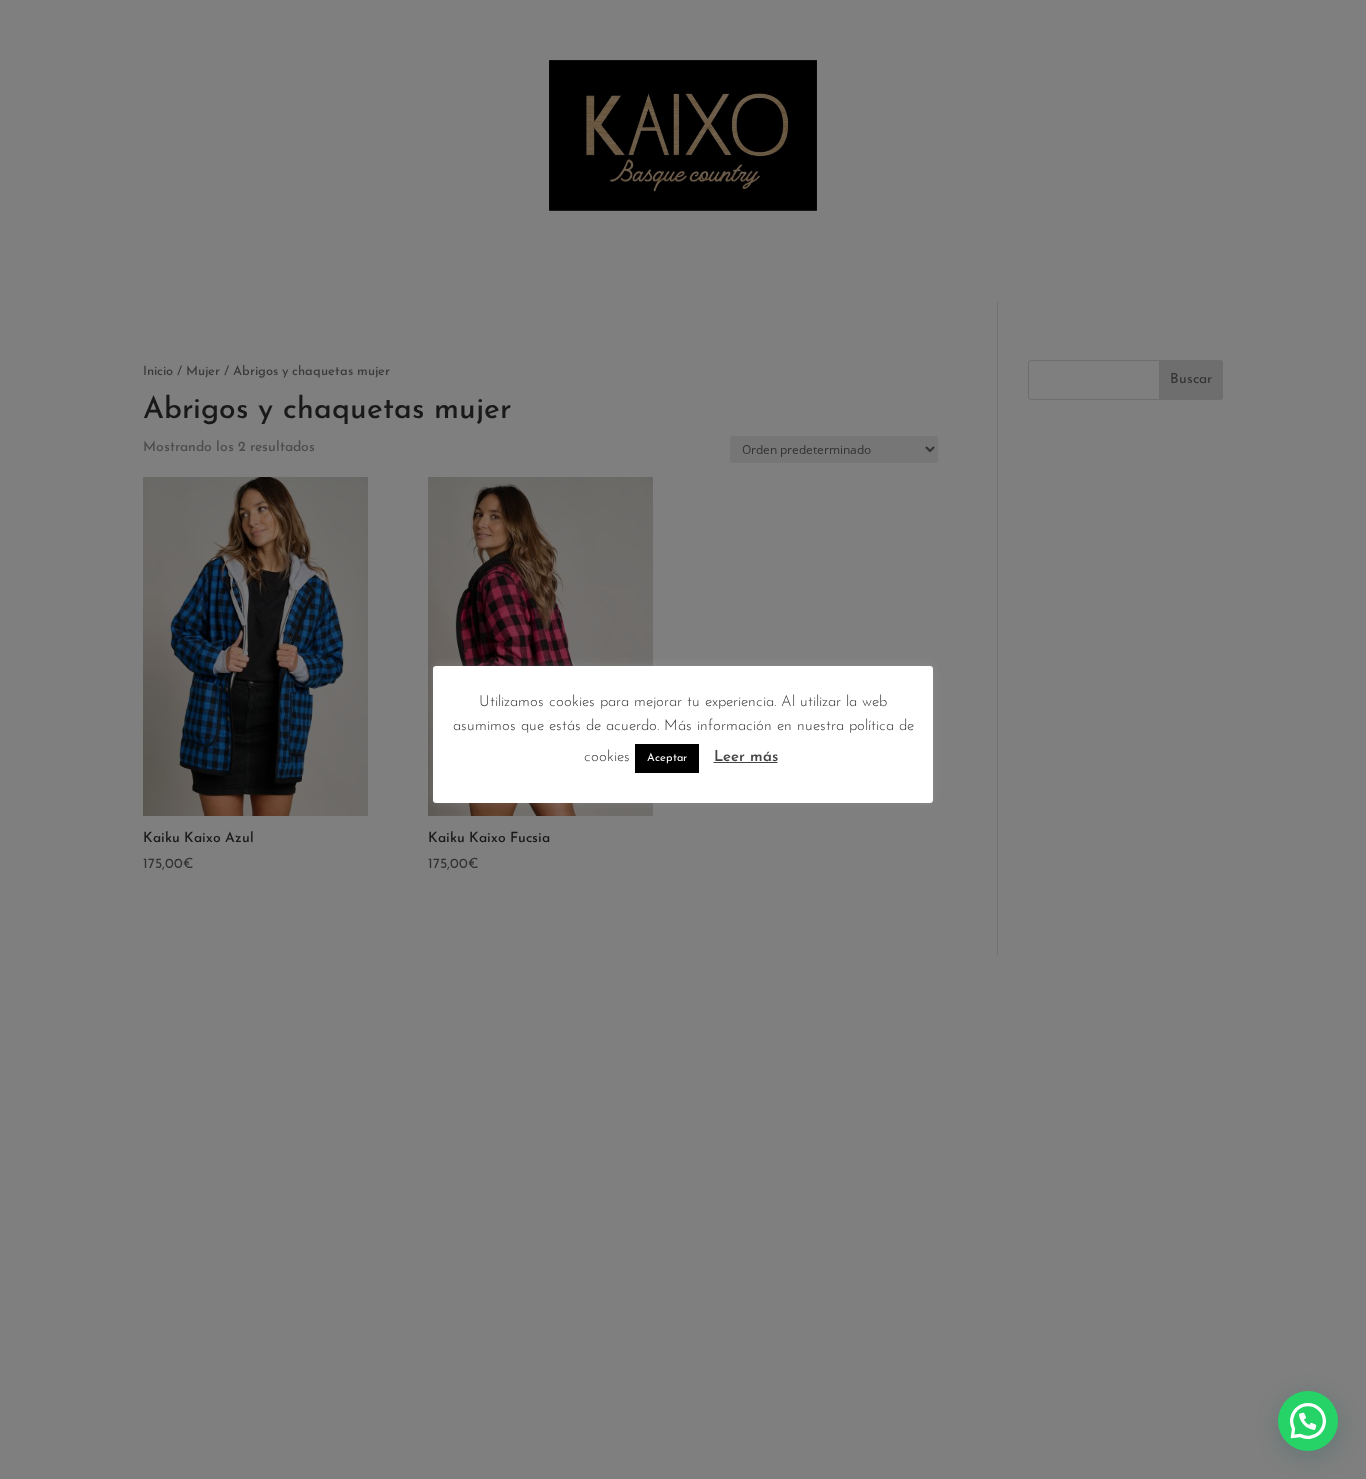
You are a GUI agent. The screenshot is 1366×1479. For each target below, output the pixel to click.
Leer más (746, 757)
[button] (1308, 1421)
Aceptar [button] (667, 758)
